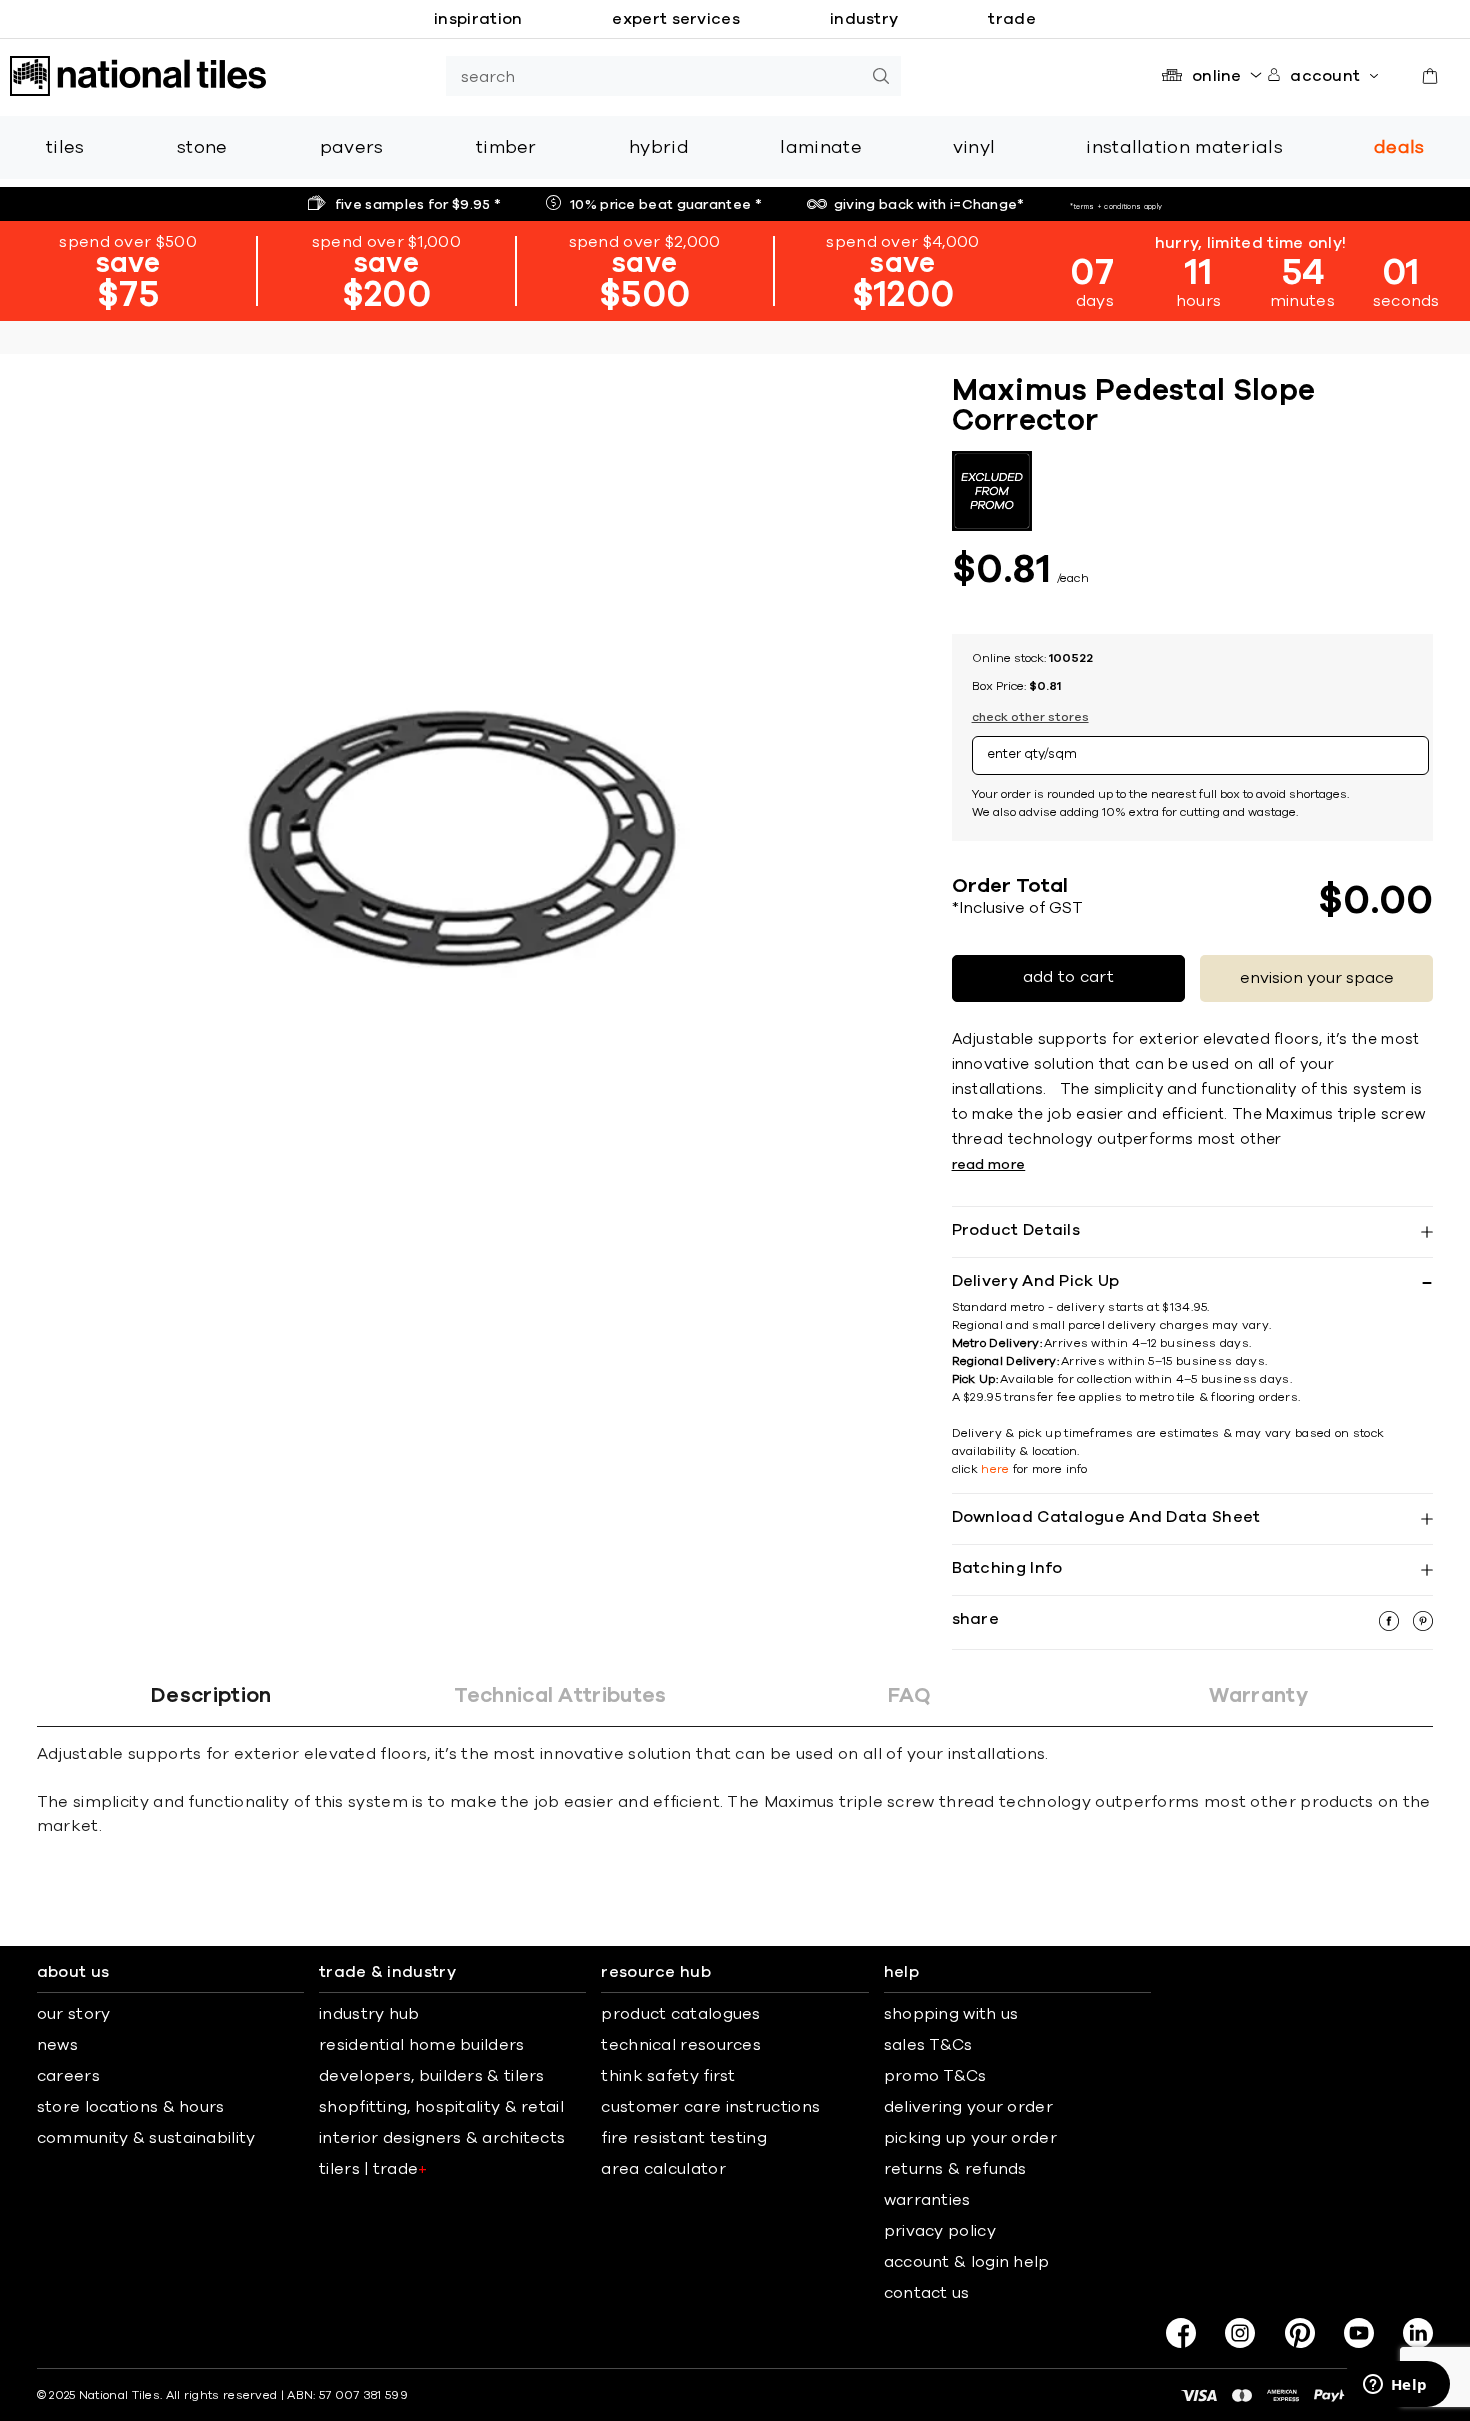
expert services (676, 19)
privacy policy (940, 2231)
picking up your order (970, 2138)
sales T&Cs (928, 2045)
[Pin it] (1423, 1626)
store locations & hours (131, 2107)
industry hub (369, 2014)
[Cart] (1430, 76)
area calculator (663, 2169)
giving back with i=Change (929, 205)
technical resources (681, 2045)
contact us (927, 2293)
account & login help (967, 2262)
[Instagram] (1240, 2333)
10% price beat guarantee (666, 205)
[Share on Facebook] (1391, 1626)
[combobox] (653, 76)
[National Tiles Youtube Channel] (1359, 2333)
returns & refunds (955, 2169)
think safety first (668, 2076)
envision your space (1317, 978)
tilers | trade (373, 2169)
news (57, 2045)
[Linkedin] (1418, 2333)
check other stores (1030, 717)
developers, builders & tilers (432, 2076)
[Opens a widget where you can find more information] (1395, 2386)
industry (864, 19)
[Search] (881, 76)
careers (68, 2076)
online (1217, 76)
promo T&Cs (935, 2076)
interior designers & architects (442, 2138)
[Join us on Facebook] (1181, 2333)
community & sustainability (146, 2138)
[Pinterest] (1300, 2333)
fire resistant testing (684, 2138)
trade (1012, 19)
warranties (927, 2200)
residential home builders (422, 2045)
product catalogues (680, 2014)
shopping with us (951, 2014)
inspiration (478, 19)
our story (74, 2014)
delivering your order (968, 2107)
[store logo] (138, 76)
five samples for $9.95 (418, 205)
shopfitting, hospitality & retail (441, 2107)
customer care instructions (710, 2107)
